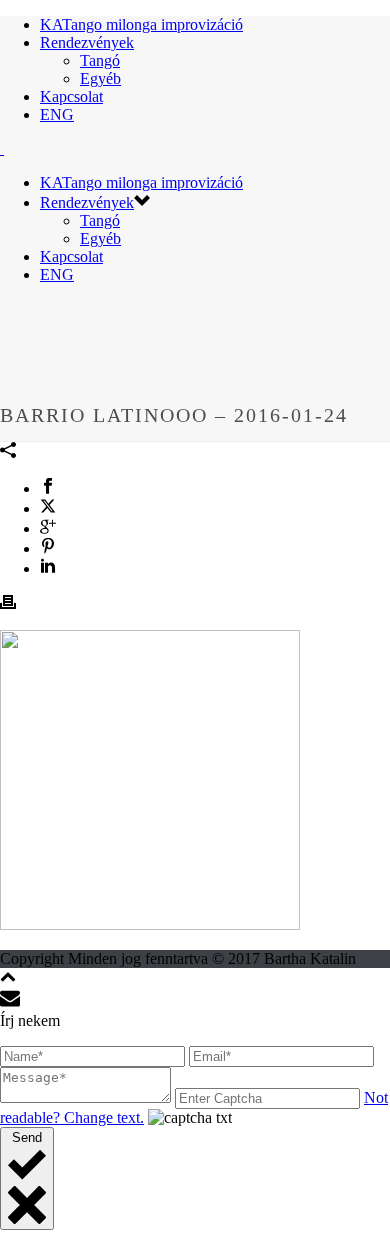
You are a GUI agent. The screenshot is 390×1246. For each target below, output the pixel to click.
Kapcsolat (71, 96)
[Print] (8, 604)
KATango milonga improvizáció (141, 24)
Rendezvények (87, 42)
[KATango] (2, 148)
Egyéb (100, 78)
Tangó (100, 60)
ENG (57, 114)
